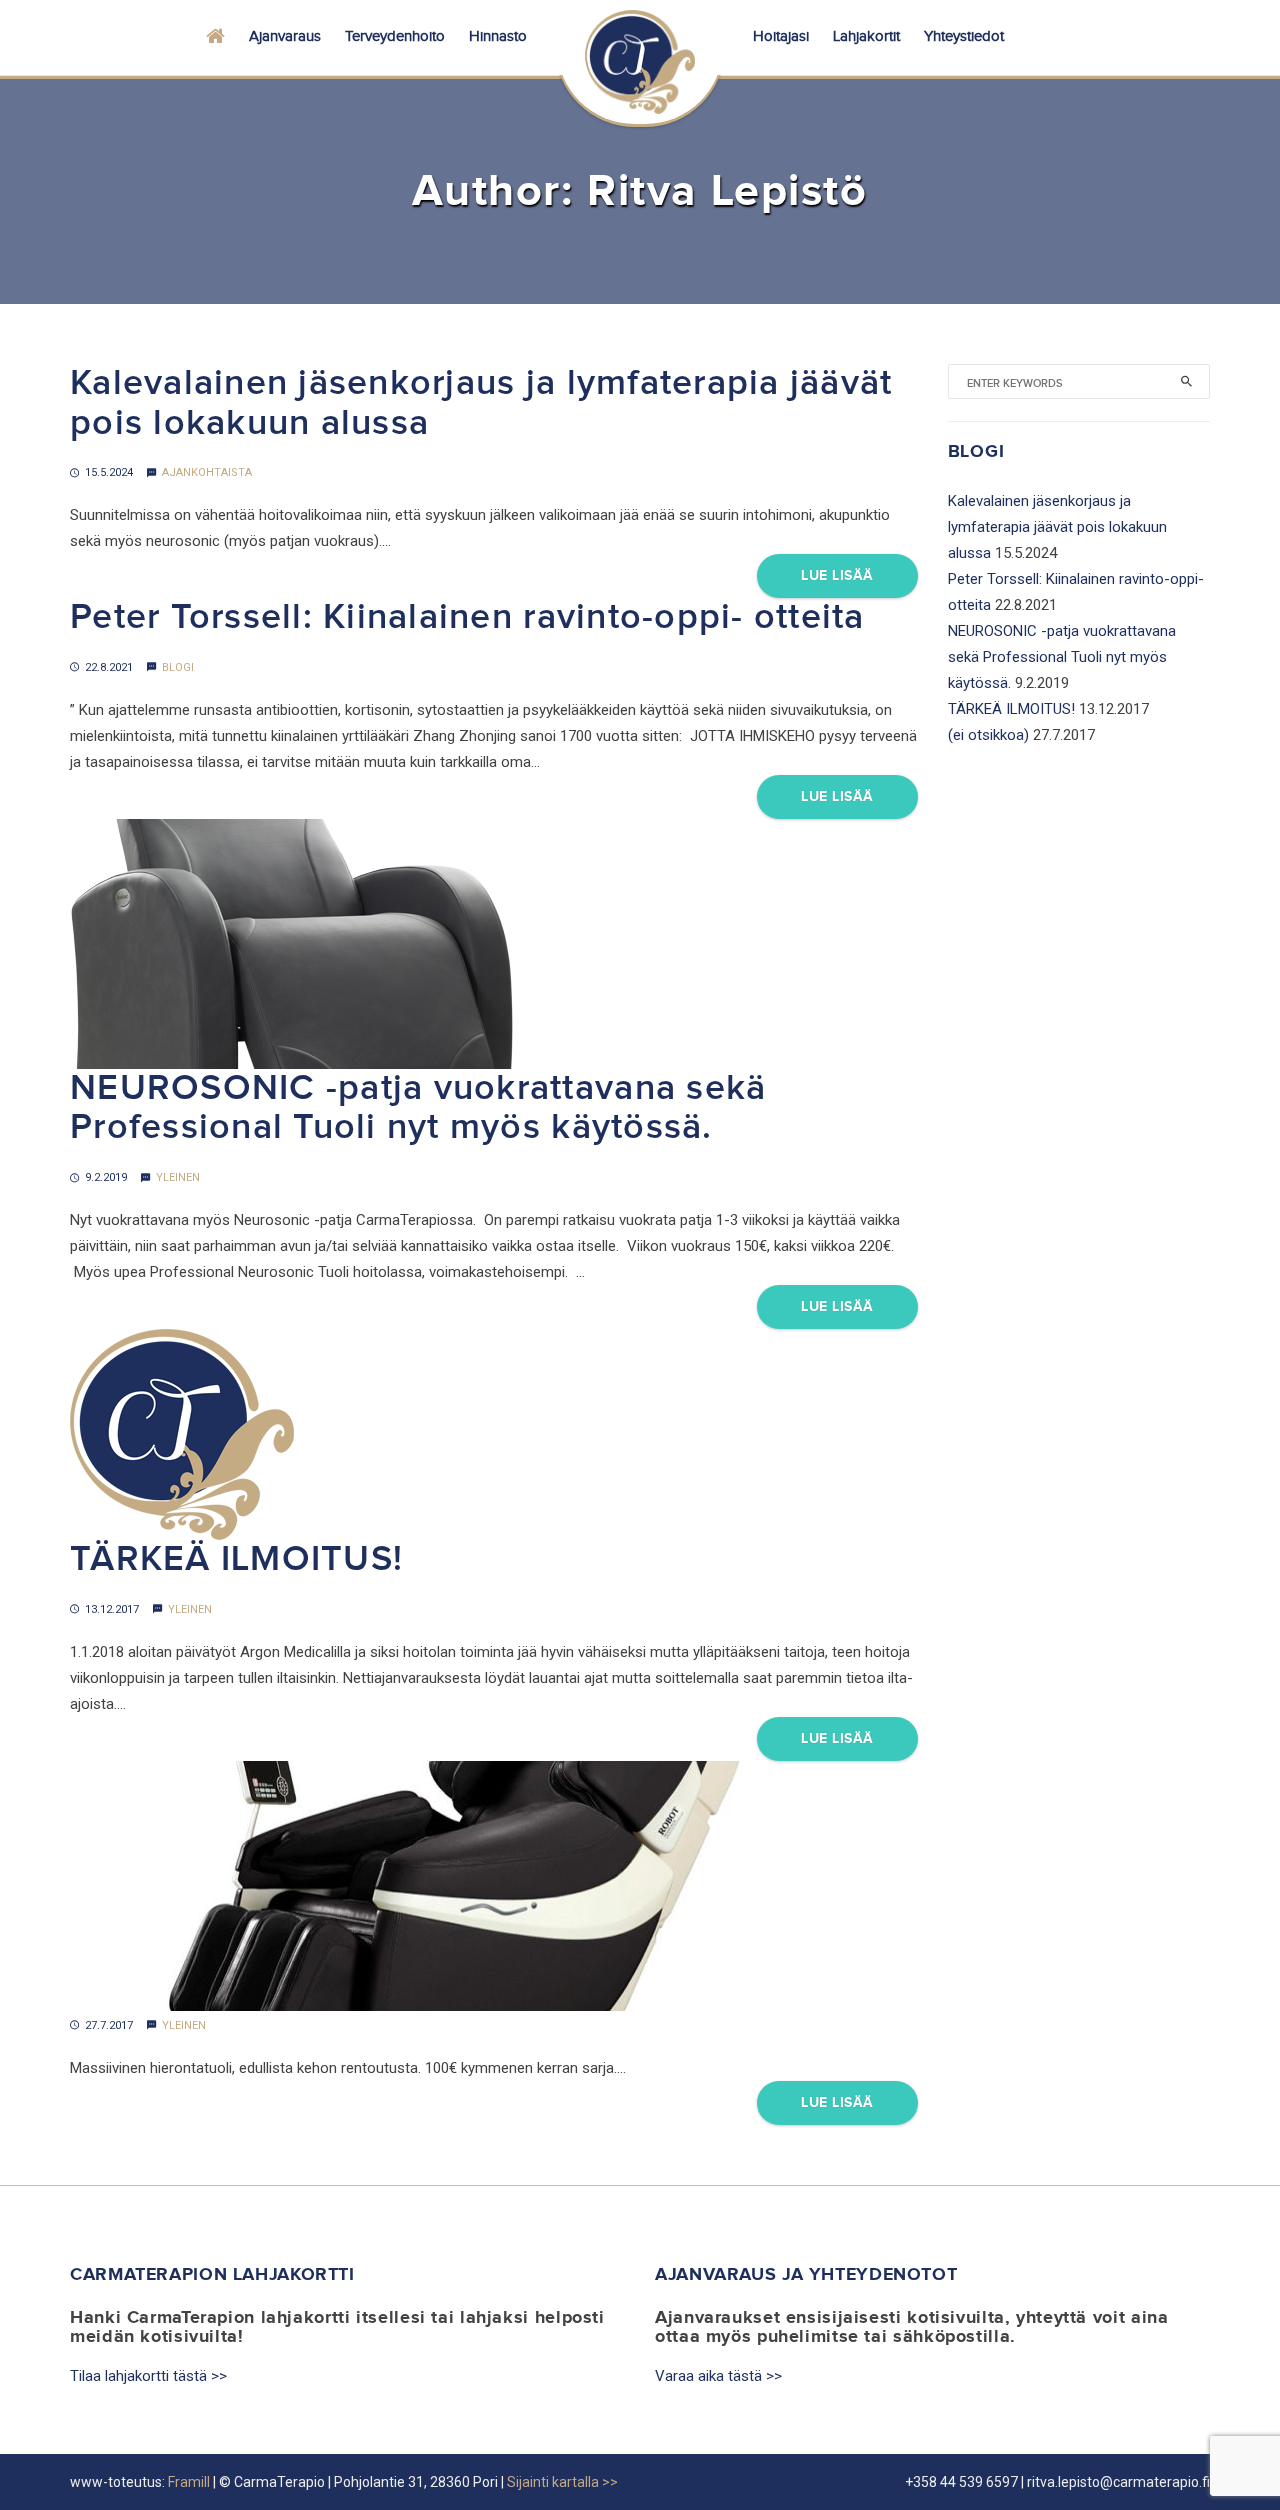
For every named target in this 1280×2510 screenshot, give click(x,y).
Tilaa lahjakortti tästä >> (148, 2376)
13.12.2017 (112, 1609)
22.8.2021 (109, 667)
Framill (189, 2482)
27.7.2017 (109, 2025)
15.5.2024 (109, 472)
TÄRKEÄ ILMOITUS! (236, 1559)
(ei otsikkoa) (988, 735)
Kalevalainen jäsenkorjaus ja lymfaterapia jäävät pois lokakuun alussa (481, 403)
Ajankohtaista (207, 472)
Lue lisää (837, 575)
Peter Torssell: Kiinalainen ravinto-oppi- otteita (467, 617)
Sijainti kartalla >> (562, 2482)
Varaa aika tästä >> (718, 2376)
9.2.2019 (106, 1177)
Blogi (178, 667)
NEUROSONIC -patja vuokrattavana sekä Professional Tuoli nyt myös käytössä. (418, 1108)
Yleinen (178, 1177)
